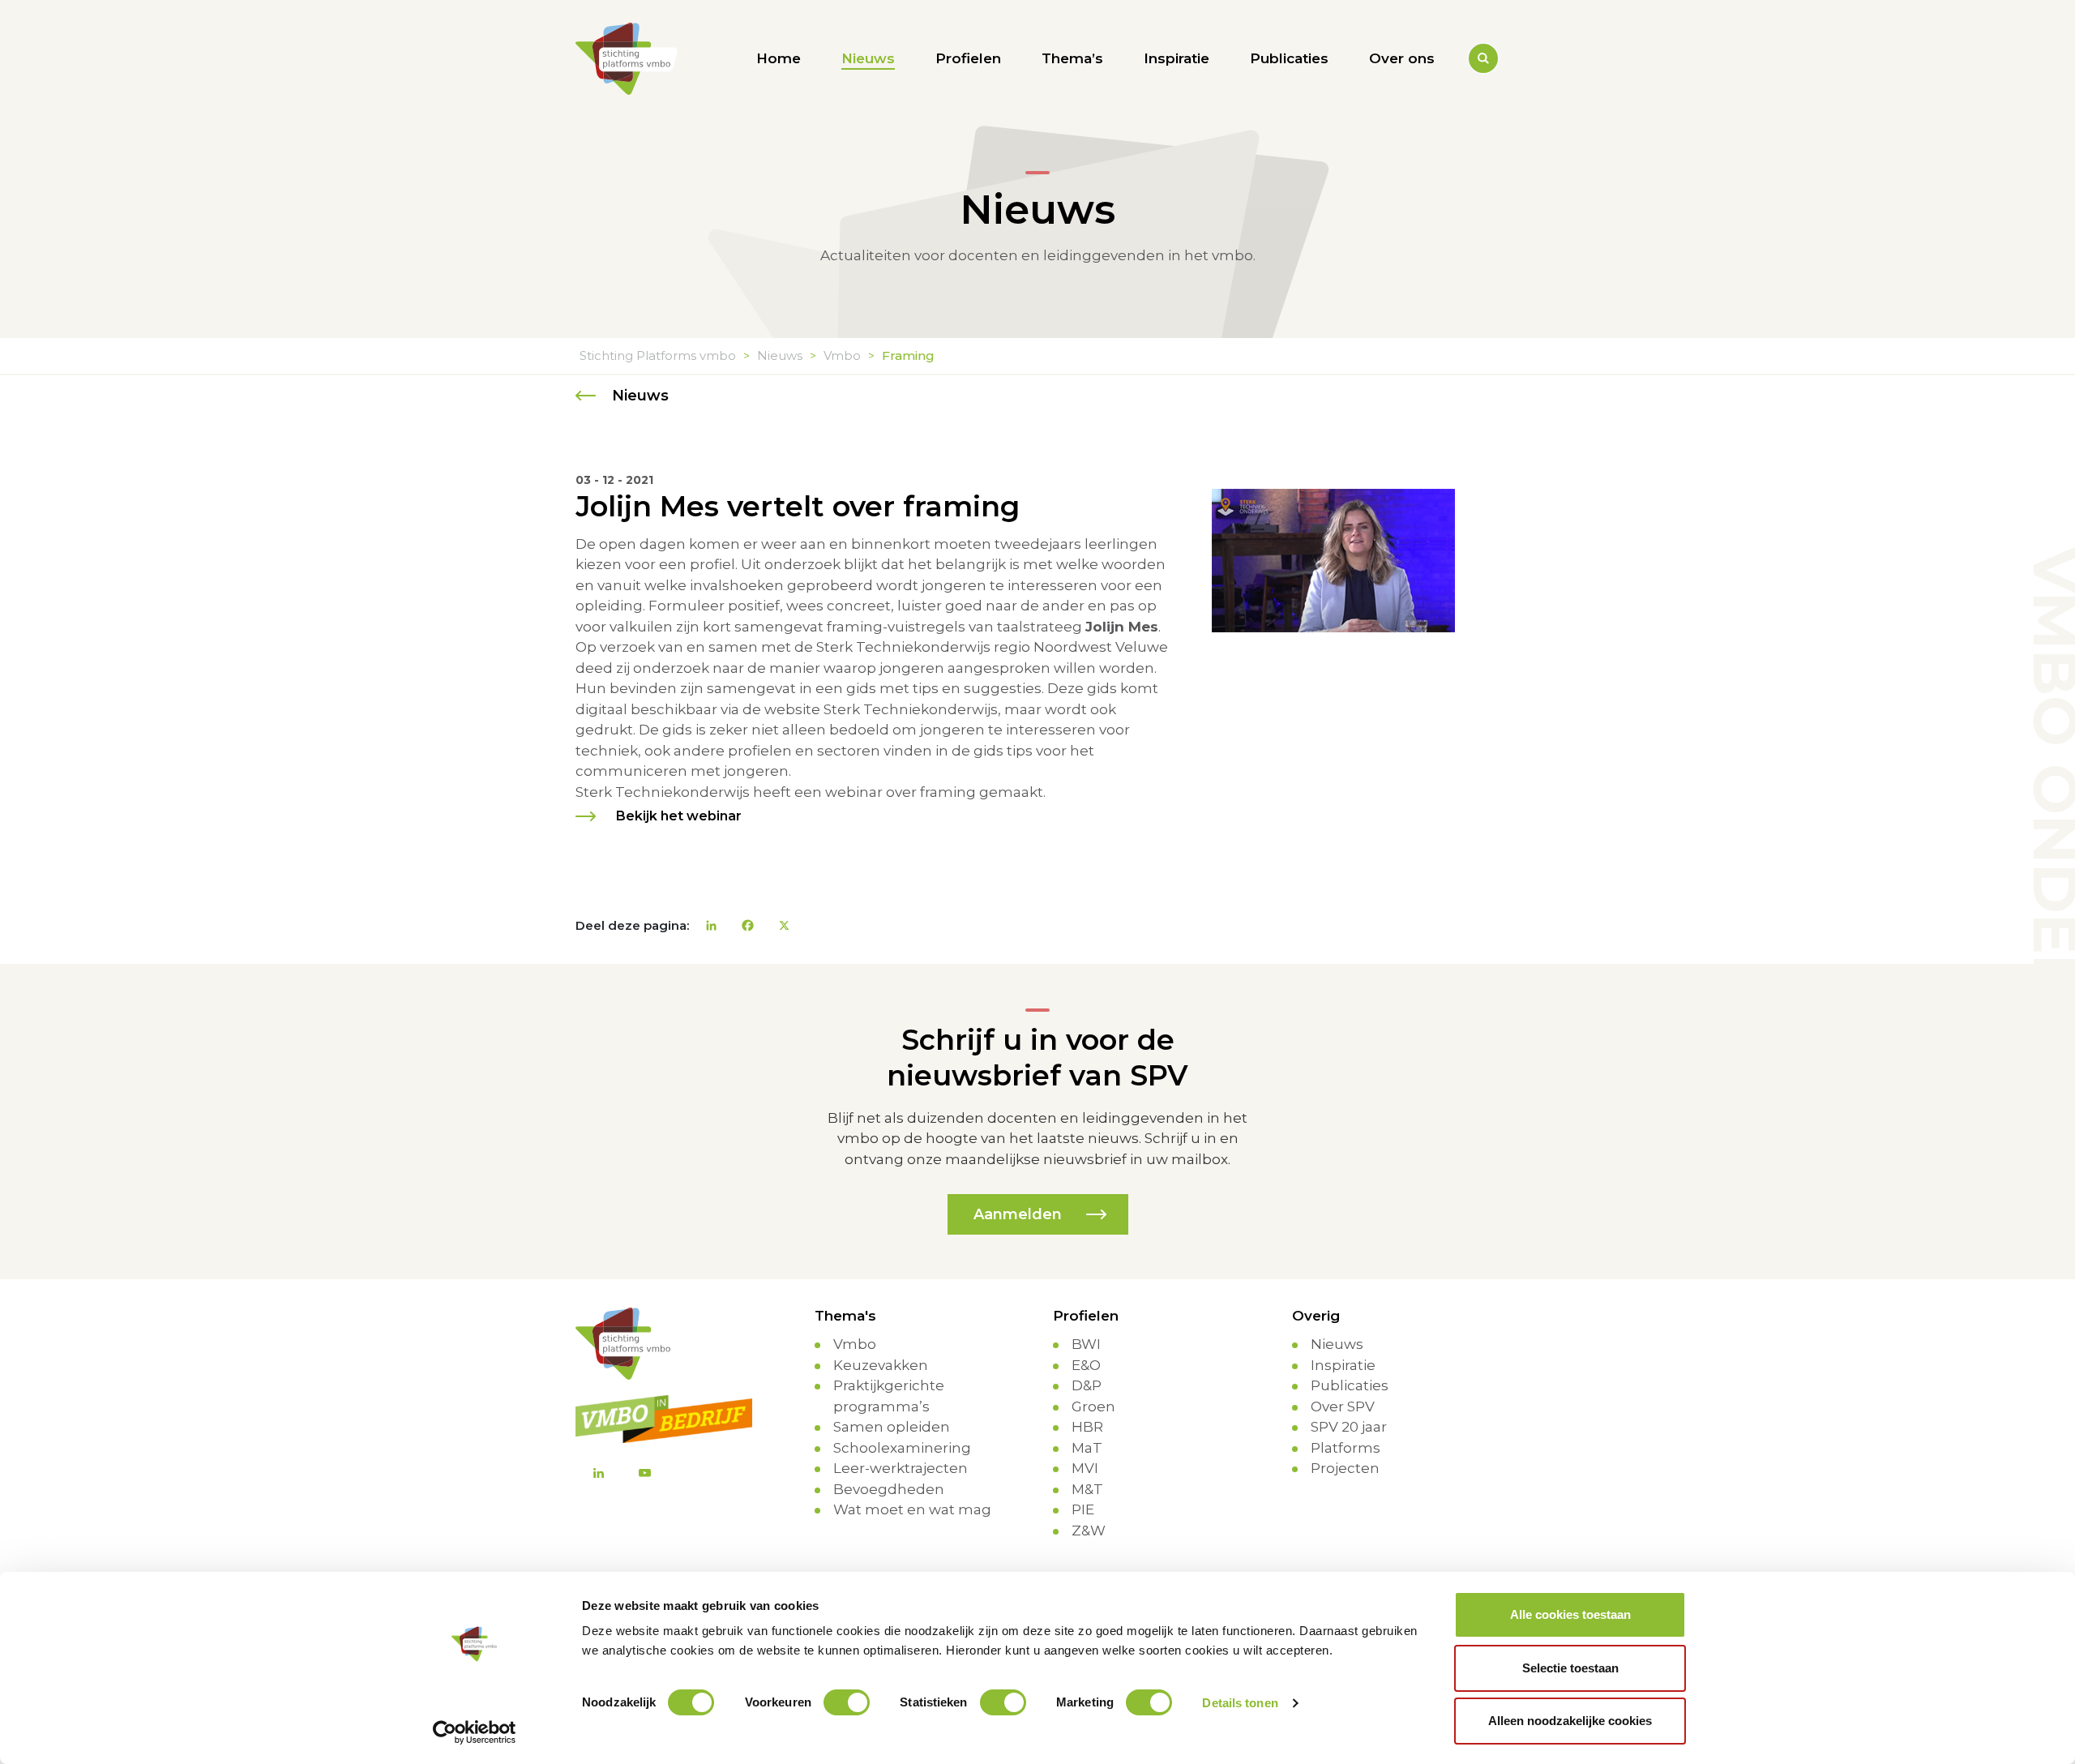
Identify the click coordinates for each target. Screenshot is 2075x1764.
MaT (1087, 1448)
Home (779, 58)
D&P (1087, 1385)
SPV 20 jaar (1349, 1427)
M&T (1087, 1489)
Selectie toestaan (1570, 1668)
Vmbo (855, 1344)
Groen (1093, 1406)
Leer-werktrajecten (901, 1468)
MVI (1085, 1468)
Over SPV (1343, 1406)
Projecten (1345, 1468)
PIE (1083, 1509)
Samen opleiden (892, 1427)
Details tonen (1240, 1703)
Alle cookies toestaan (1570, 1614)
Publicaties (1289, 58)
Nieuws (868, 58)
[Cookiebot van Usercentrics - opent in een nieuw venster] (475, 1732)
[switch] (847, 1702)
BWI (1086, 1344)
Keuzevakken (881, 1365)
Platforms (1346, 1448)
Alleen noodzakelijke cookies (1570, 1721)
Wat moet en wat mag (912, 1509)
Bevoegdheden (889, 1489)
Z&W (1089, 1531)
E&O (1086, 1365)
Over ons (1402, 58)
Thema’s (1072, 58)
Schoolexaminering (902, 1448)
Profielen (968, 58)
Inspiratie (1177, 58)
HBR (1087, 1427)
